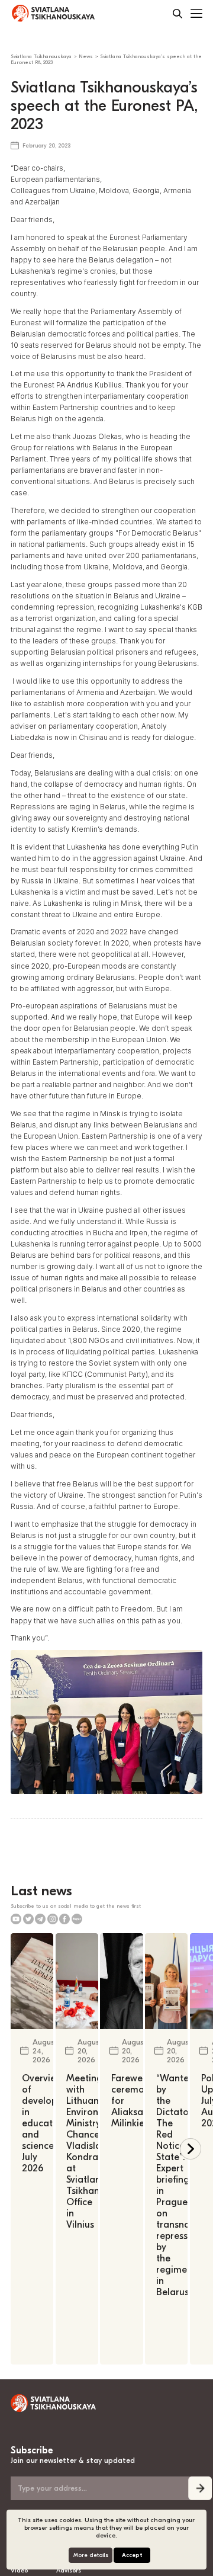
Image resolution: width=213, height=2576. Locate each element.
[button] (191, 2149)
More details (91, 2555)
